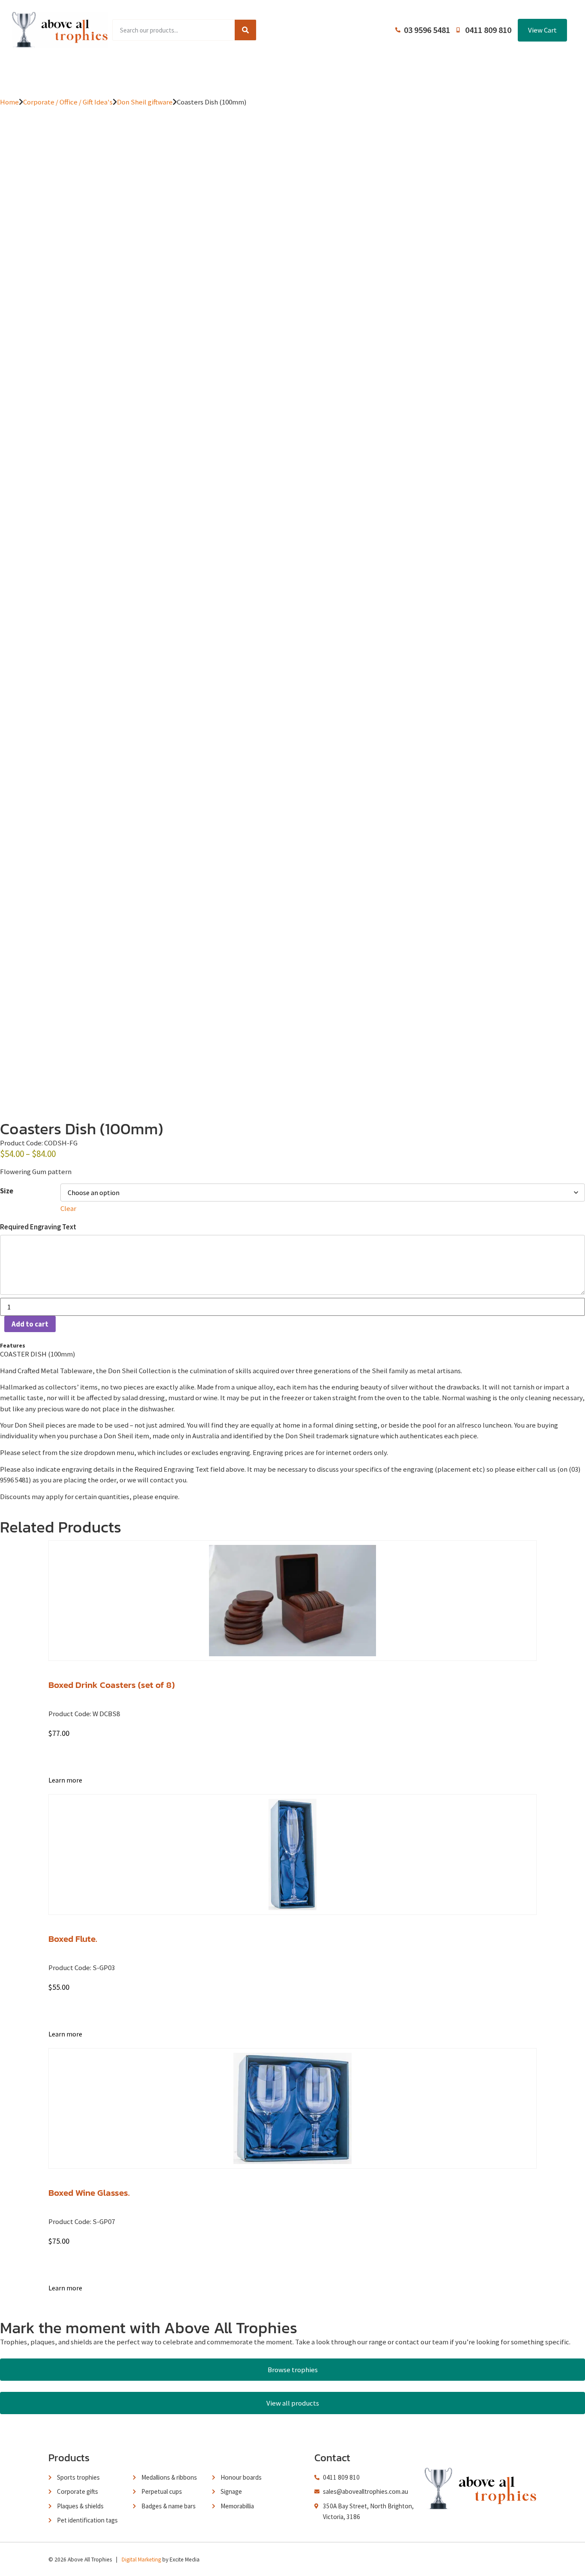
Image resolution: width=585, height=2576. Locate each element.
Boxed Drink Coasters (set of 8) (112, 1685)
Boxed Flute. (73, 1939)
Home (108, 73)
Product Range (157, 73)
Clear (68, 1208)
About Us (291, 73)
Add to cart (30, 1324)
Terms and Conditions (355, 73)
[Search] (245, 30)
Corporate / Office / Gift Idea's (68, 102)
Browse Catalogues (230, 73)
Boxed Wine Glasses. (89, 2193)
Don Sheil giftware (145, 102)
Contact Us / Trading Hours (446, 73)
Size (7, 1191)
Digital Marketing (141, 2560)
